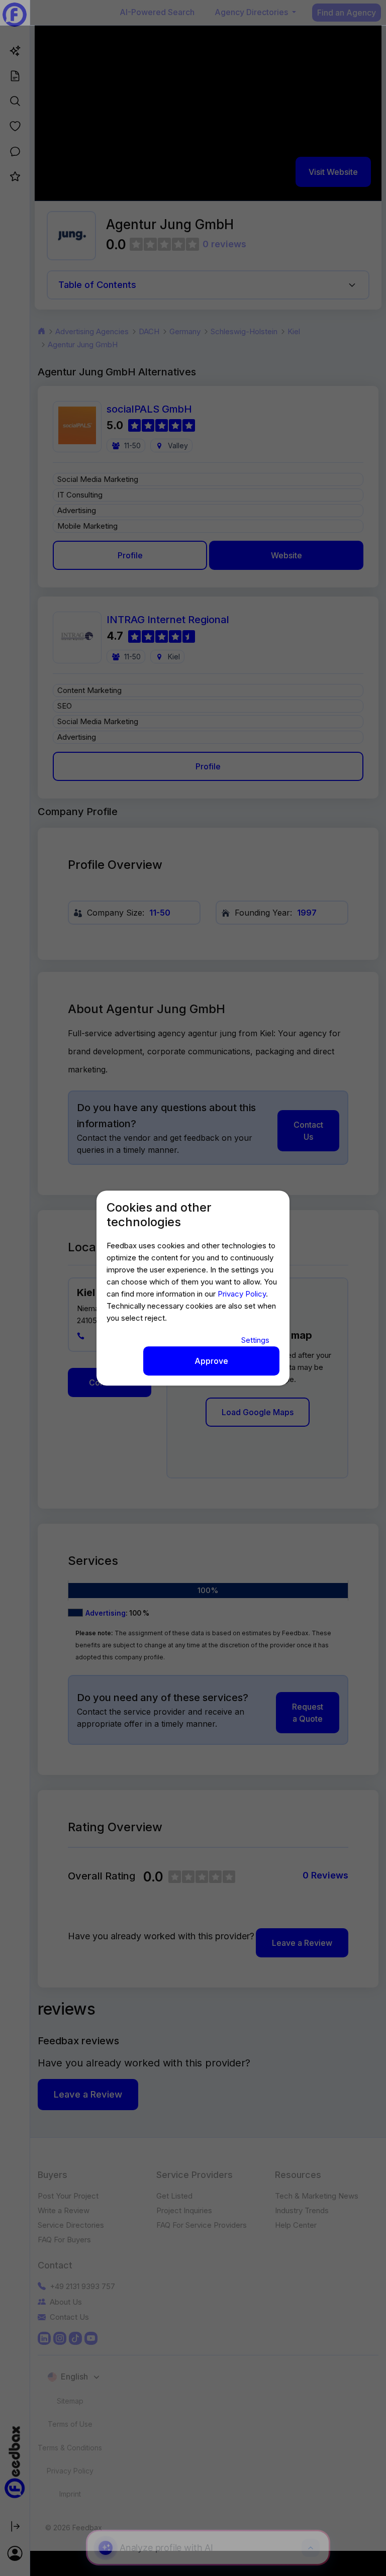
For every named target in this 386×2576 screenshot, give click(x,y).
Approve (211, 1361)
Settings (255, 1340)
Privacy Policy (242, 1294)
